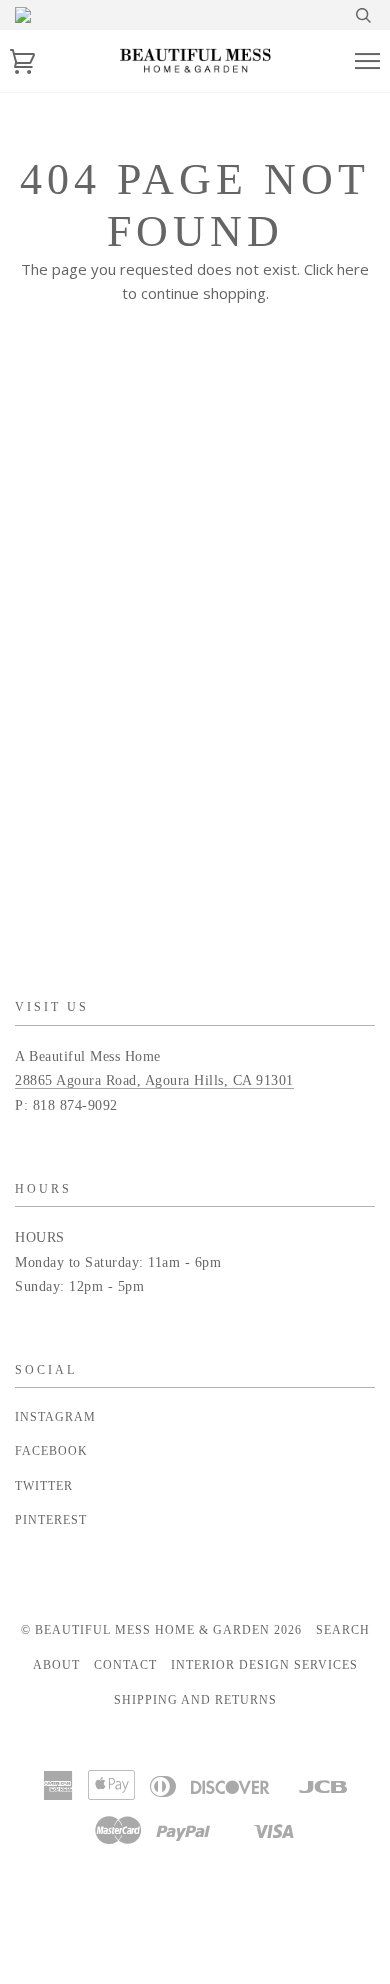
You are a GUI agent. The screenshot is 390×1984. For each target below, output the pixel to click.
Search (343, 1630)
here (353, 269)
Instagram (55, 1417)
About (56, 1665)
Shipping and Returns (195, 1700)
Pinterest (51, 1520)
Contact (125, 1665)
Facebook (51, 1451)
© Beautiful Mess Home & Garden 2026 (161, 1630)
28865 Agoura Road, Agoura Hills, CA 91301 (154, 1080)
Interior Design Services (264, 1665)
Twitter (44, 1486)
